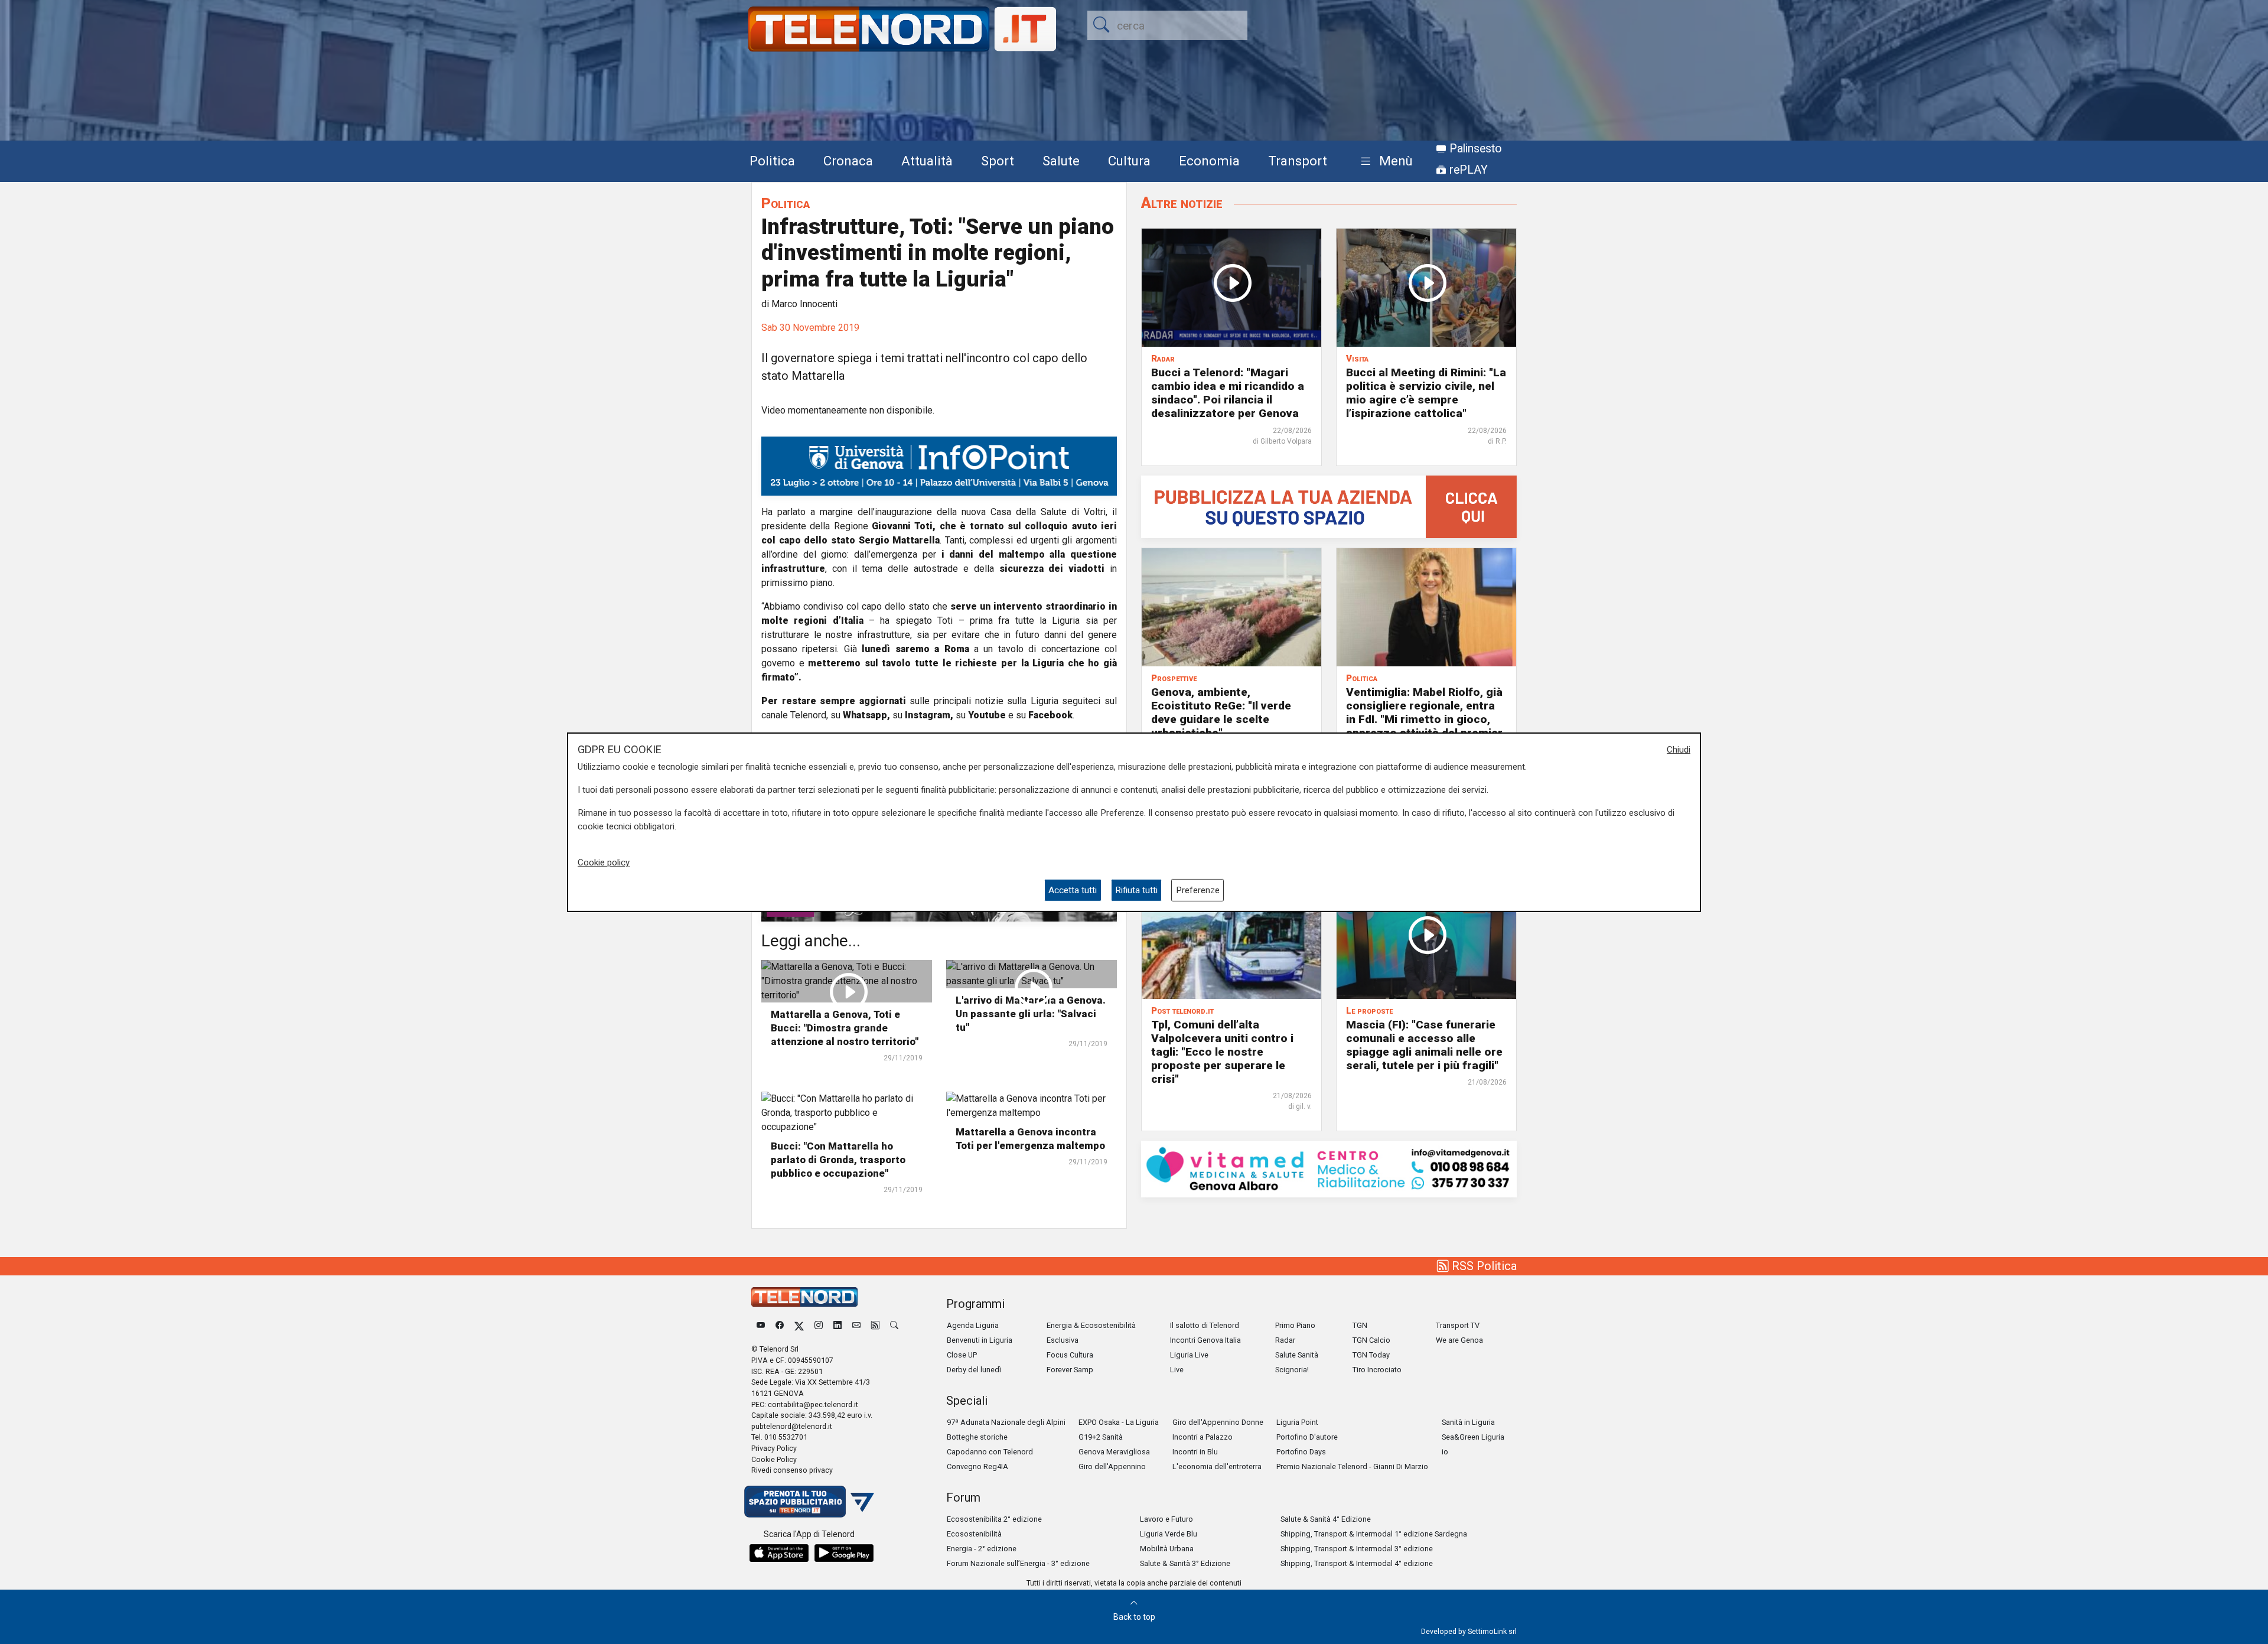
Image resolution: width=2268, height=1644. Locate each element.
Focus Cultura (1070, 1355)
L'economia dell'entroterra (1217, 1466)
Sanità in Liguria (1468, 1422)
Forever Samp (1070, 1370)
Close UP (962, 1355)
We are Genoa (1459, 1340)
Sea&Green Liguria (1473, 1437)
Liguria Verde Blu (1169, 1534)
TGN (1360, 1325)
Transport (1298, 161)
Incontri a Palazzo (1203, 1437)
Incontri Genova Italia (1205, 1340)
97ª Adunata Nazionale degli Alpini (1006, 1422)
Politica (772, 161)
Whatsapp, (866, 715)
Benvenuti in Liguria (980, 1340)
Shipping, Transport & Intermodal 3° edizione (1357, 1549)
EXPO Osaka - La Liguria (1119, 1422)
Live (1177, 1370)
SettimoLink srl (1492, 1631)
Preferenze (1198, 890)
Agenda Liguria (973, 1325)
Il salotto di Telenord (1205, 1325)
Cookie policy (604, 862)
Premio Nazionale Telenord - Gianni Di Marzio (1352, 1466)
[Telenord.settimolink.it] (1329, 506)
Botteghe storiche (977, 1437)
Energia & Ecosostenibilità (1091, 1325)
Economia (1209, 161)
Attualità (927, 161)
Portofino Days (1301, 1452)
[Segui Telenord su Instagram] (819, 1325)
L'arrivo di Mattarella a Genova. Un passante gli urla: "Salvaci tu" (1031, 1014)
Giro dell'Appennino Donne (1218, 1422)
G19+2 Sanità (1101, 1437)
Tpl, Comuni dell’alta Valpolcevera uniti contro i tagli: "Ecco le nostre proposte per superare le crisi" (1222, 1052)
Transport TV (1458, 1325)
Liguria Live (1189, 1355)
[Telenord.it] (809, 1501)
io (1445, 1452)
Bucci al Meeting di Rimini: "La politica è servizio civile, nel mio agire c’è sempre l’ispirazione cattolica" (1426, 393)
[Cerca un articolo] (894, 1325)
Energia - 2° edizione (982, 1549)
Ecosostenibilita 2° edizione (994, 1519)
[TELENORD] (804, 1297)
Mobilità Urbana (1167, 1549)
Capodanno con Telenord (990, 1452)
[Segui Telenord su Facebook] (780, 1325)
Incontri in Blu (1195, 1452)
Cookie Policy (774, 1459)
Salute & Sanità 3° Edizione (1185, 1563)
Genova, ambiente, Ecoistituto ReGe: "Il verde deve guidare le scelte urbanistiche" (1221, 712)
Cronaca (848, 161)
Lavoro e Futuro (1166, 1519)
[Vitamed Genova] (1329, 1168)
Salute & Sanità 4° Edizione (1326, 1519)
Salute (1061, 161)
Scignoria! (1292, 1370)
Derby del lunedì (974, 1370)
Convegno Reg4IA (977, 1466)
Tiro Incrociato (1377, 1370)
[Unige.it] (939, 465)
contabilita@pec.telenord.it (813, 1404)
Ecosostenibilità (974, 1534)
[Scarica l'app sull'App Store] (779, 1553)
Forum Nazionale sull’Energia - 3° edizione (1018, 1563)
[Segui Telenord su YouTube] (761, 1325)
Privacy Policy (774, 1448)
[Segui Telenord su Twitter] (799, 1325)
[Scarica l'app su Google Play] (844, 1553)
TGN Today (1371, 1355)
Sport (998, 161)
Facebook (1050, 715)
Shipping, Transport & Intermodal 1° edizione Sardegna (1374, 1534)
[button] (1384, 162)
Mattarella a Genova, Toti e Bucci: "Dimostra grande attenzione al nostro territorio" (845, 1028)
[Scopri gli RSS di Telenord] (875, 1325)
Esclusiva (1063, 1340)
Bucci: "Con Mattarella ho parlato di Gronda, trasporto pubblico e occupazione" (838, 1160)
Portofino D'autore (1307, 1437)
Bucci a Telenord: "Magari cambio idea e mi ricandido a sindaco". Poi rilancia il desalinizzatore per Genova (1228, 393)
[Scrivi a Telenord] (856, 1325)
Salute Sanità (1297, 1355)
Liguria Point (1297, 1422)
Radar (1285, 1340)
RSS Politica (1483, 1266)
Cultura (1129, 161)
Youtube (987, 715)
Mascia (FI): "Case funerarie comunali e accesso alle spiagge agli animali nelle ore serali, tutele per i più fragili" (1424, 1045)
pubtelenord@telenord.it (792, 1426)
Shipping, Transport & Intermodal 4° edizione (1357, 1563)
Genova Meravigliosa (1114, 1452)
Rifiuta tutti (1136, 890)
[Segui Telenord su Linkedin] (838, 1325)
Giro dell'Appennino (1112, 1466)
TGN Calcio (1371, 1340)
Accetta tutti (1073, 890)
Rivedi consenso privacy (792, 1470)
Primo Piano (1295, 1325)
